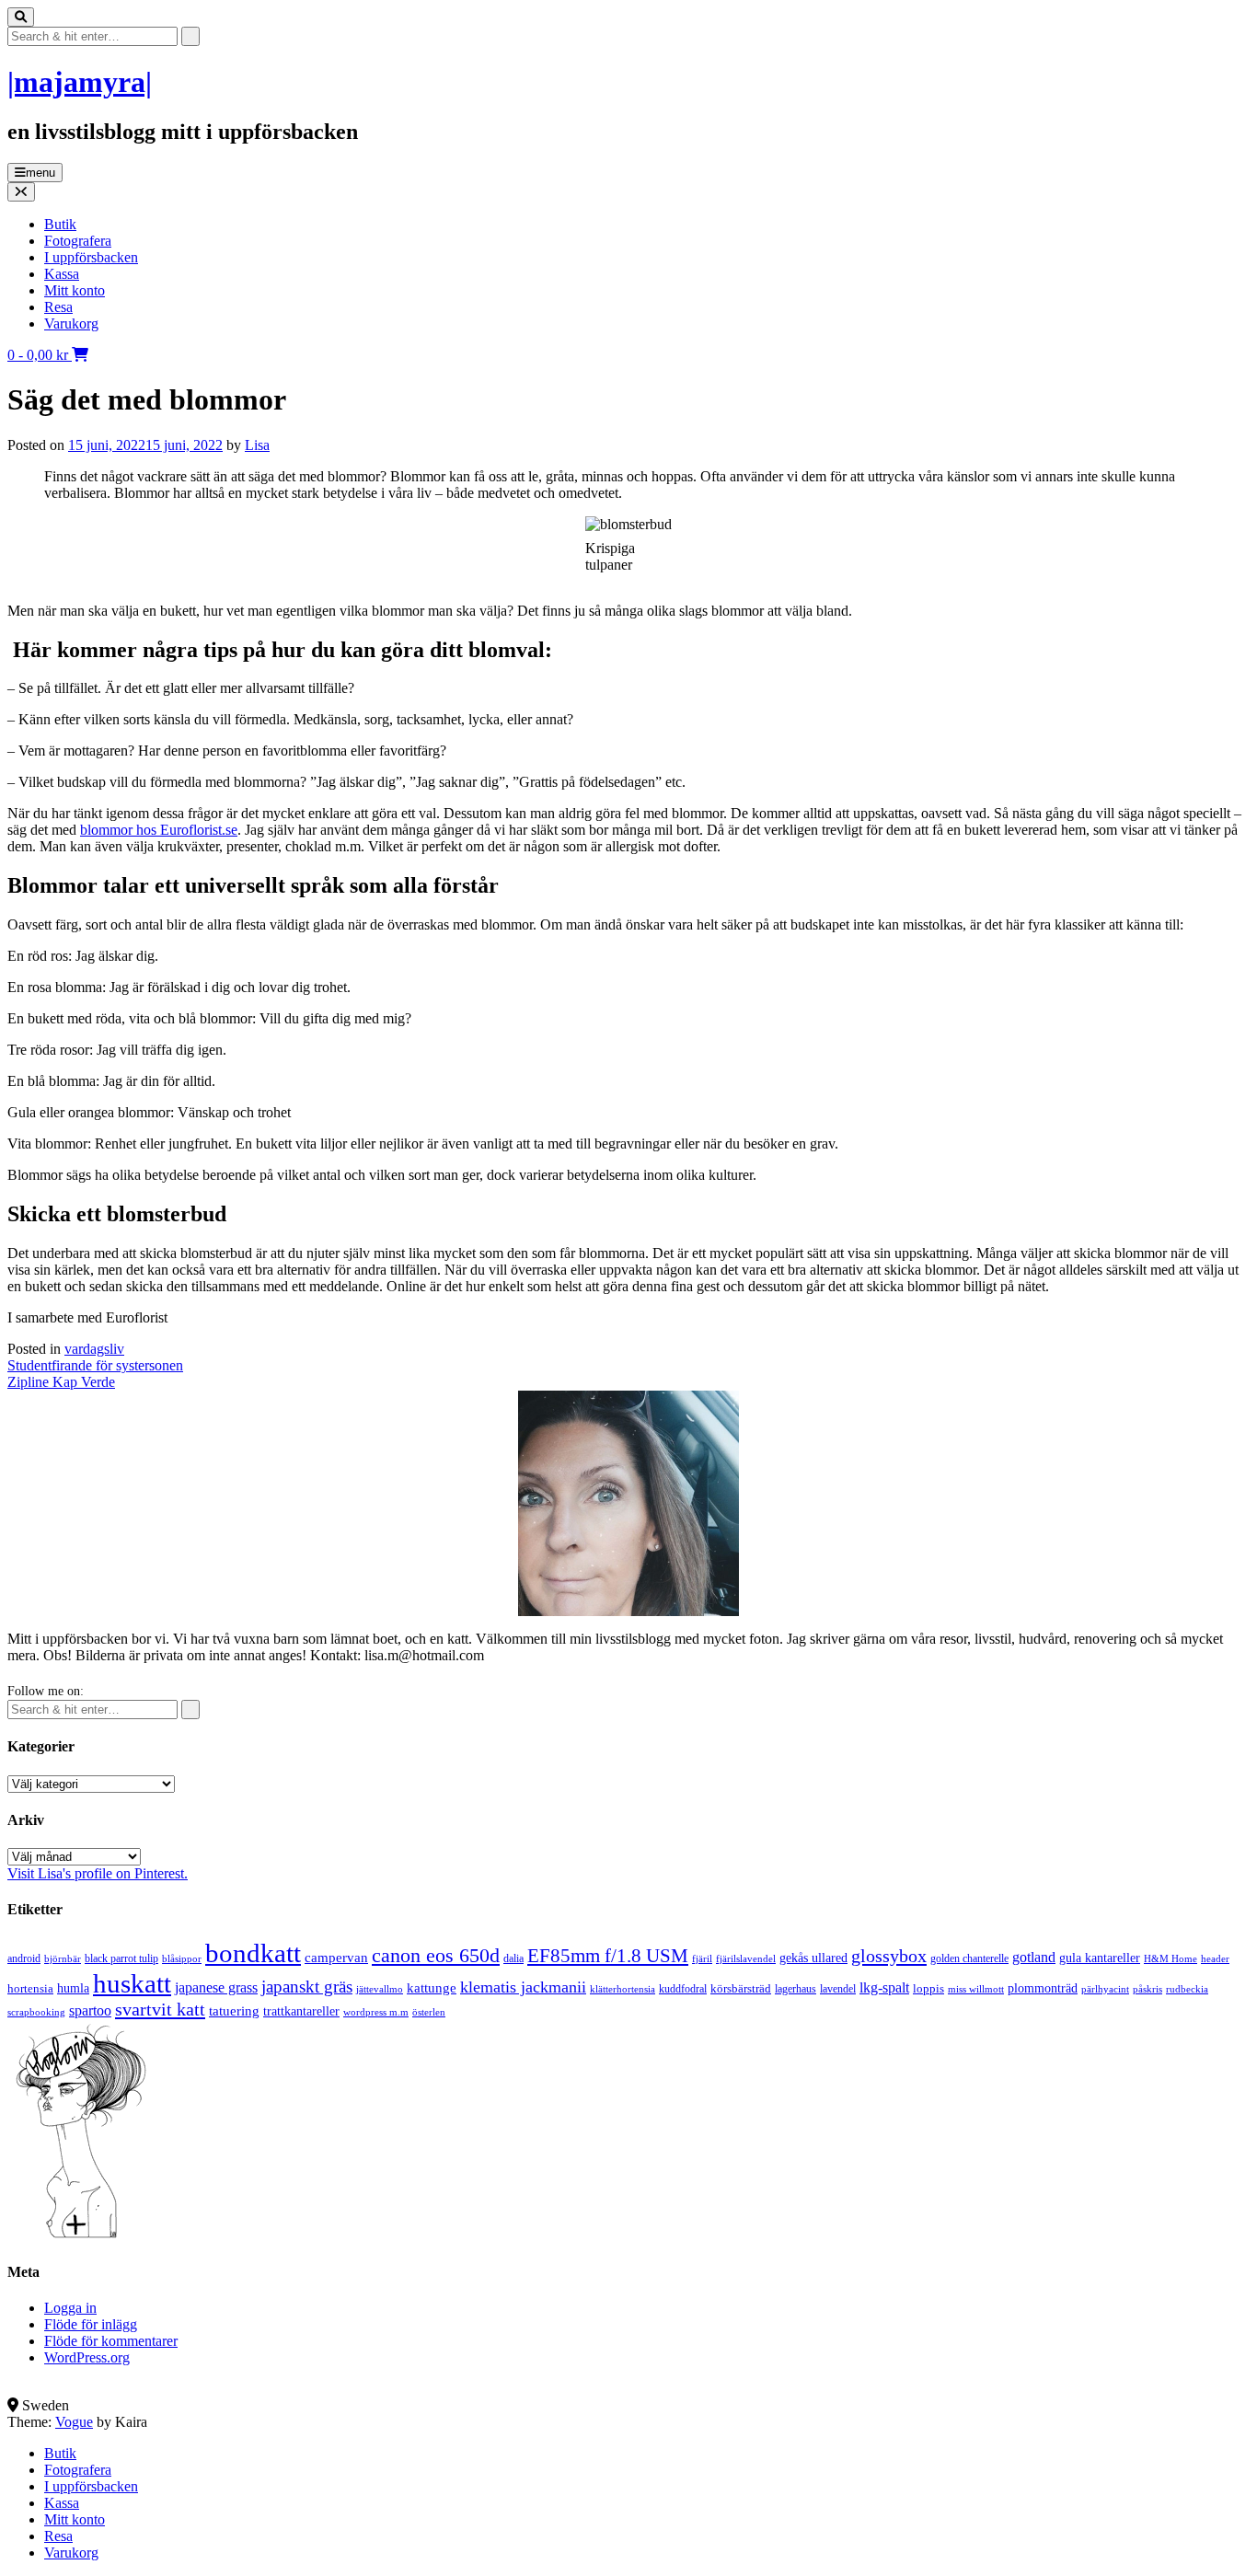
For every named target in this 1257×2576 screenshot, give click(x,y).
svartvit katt (160, 2009)
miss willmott (976, 1989)
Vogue (74, 2422)
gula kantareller (1100, 1958)
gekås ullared (813, 1958)
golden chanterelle (969, 1958)
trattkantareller (301, 2011)
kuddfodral (683, 1989)
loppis (928, 1988)
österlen (429, 2012)
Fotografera (78, 241)
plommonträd (1043, 1988)
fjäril (702, 1958)
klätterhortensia (623, 1989)
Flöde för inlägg (91, 2324)
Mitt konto (75, 290)
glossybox (889, 1956)
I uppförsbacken (91, 257)
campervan (336, 1957)
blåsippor (182, 1958)
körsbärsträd (741, 1988)
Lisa (257, 445)
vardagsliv (94, 1349)
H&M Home (1171, 1958)
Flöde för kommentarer (111, 2341)
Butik (60, 224)
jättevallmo (380, 1989)
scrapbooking (36, 2012)
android (24, 1958)
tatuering (234, 2011)
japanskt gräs (307, 1987)
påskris (1147, 1989)
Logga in (70, 2308)
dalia (513, 1958)
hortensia (30, 1988)
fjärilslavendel (746, 1959)
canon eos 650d (436, 1955)
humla (73, 1988)
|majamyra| (80, 82)
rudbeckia (1187, 1989)
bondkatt (253, 1953)
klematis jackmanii (523, 1987)
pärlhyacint (1105, 1989)
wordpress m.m (376, 2012)
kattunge (432, 1988)
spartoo (90, 2010)
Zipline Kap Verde (61, 1382)
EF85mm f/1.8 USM (608, 1956)
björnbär (63, 1959)
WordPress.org (87, 2357)
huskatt (132, 1983)
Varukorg (71, 323)
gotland (1034, 1957)
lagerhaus (796, 1989)
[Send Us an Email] (13, 2389)
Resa (58, 307)
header (1215, 1958)
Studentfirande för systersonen (95, 1365)
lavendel (838, 1989)
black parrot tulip (121, 1958)
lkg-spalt (884, 1987)
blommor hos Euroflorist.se (159, 830)
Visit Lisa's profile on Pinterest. (98, 1873)
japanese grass (216, 1987)
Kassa (62, 274)
